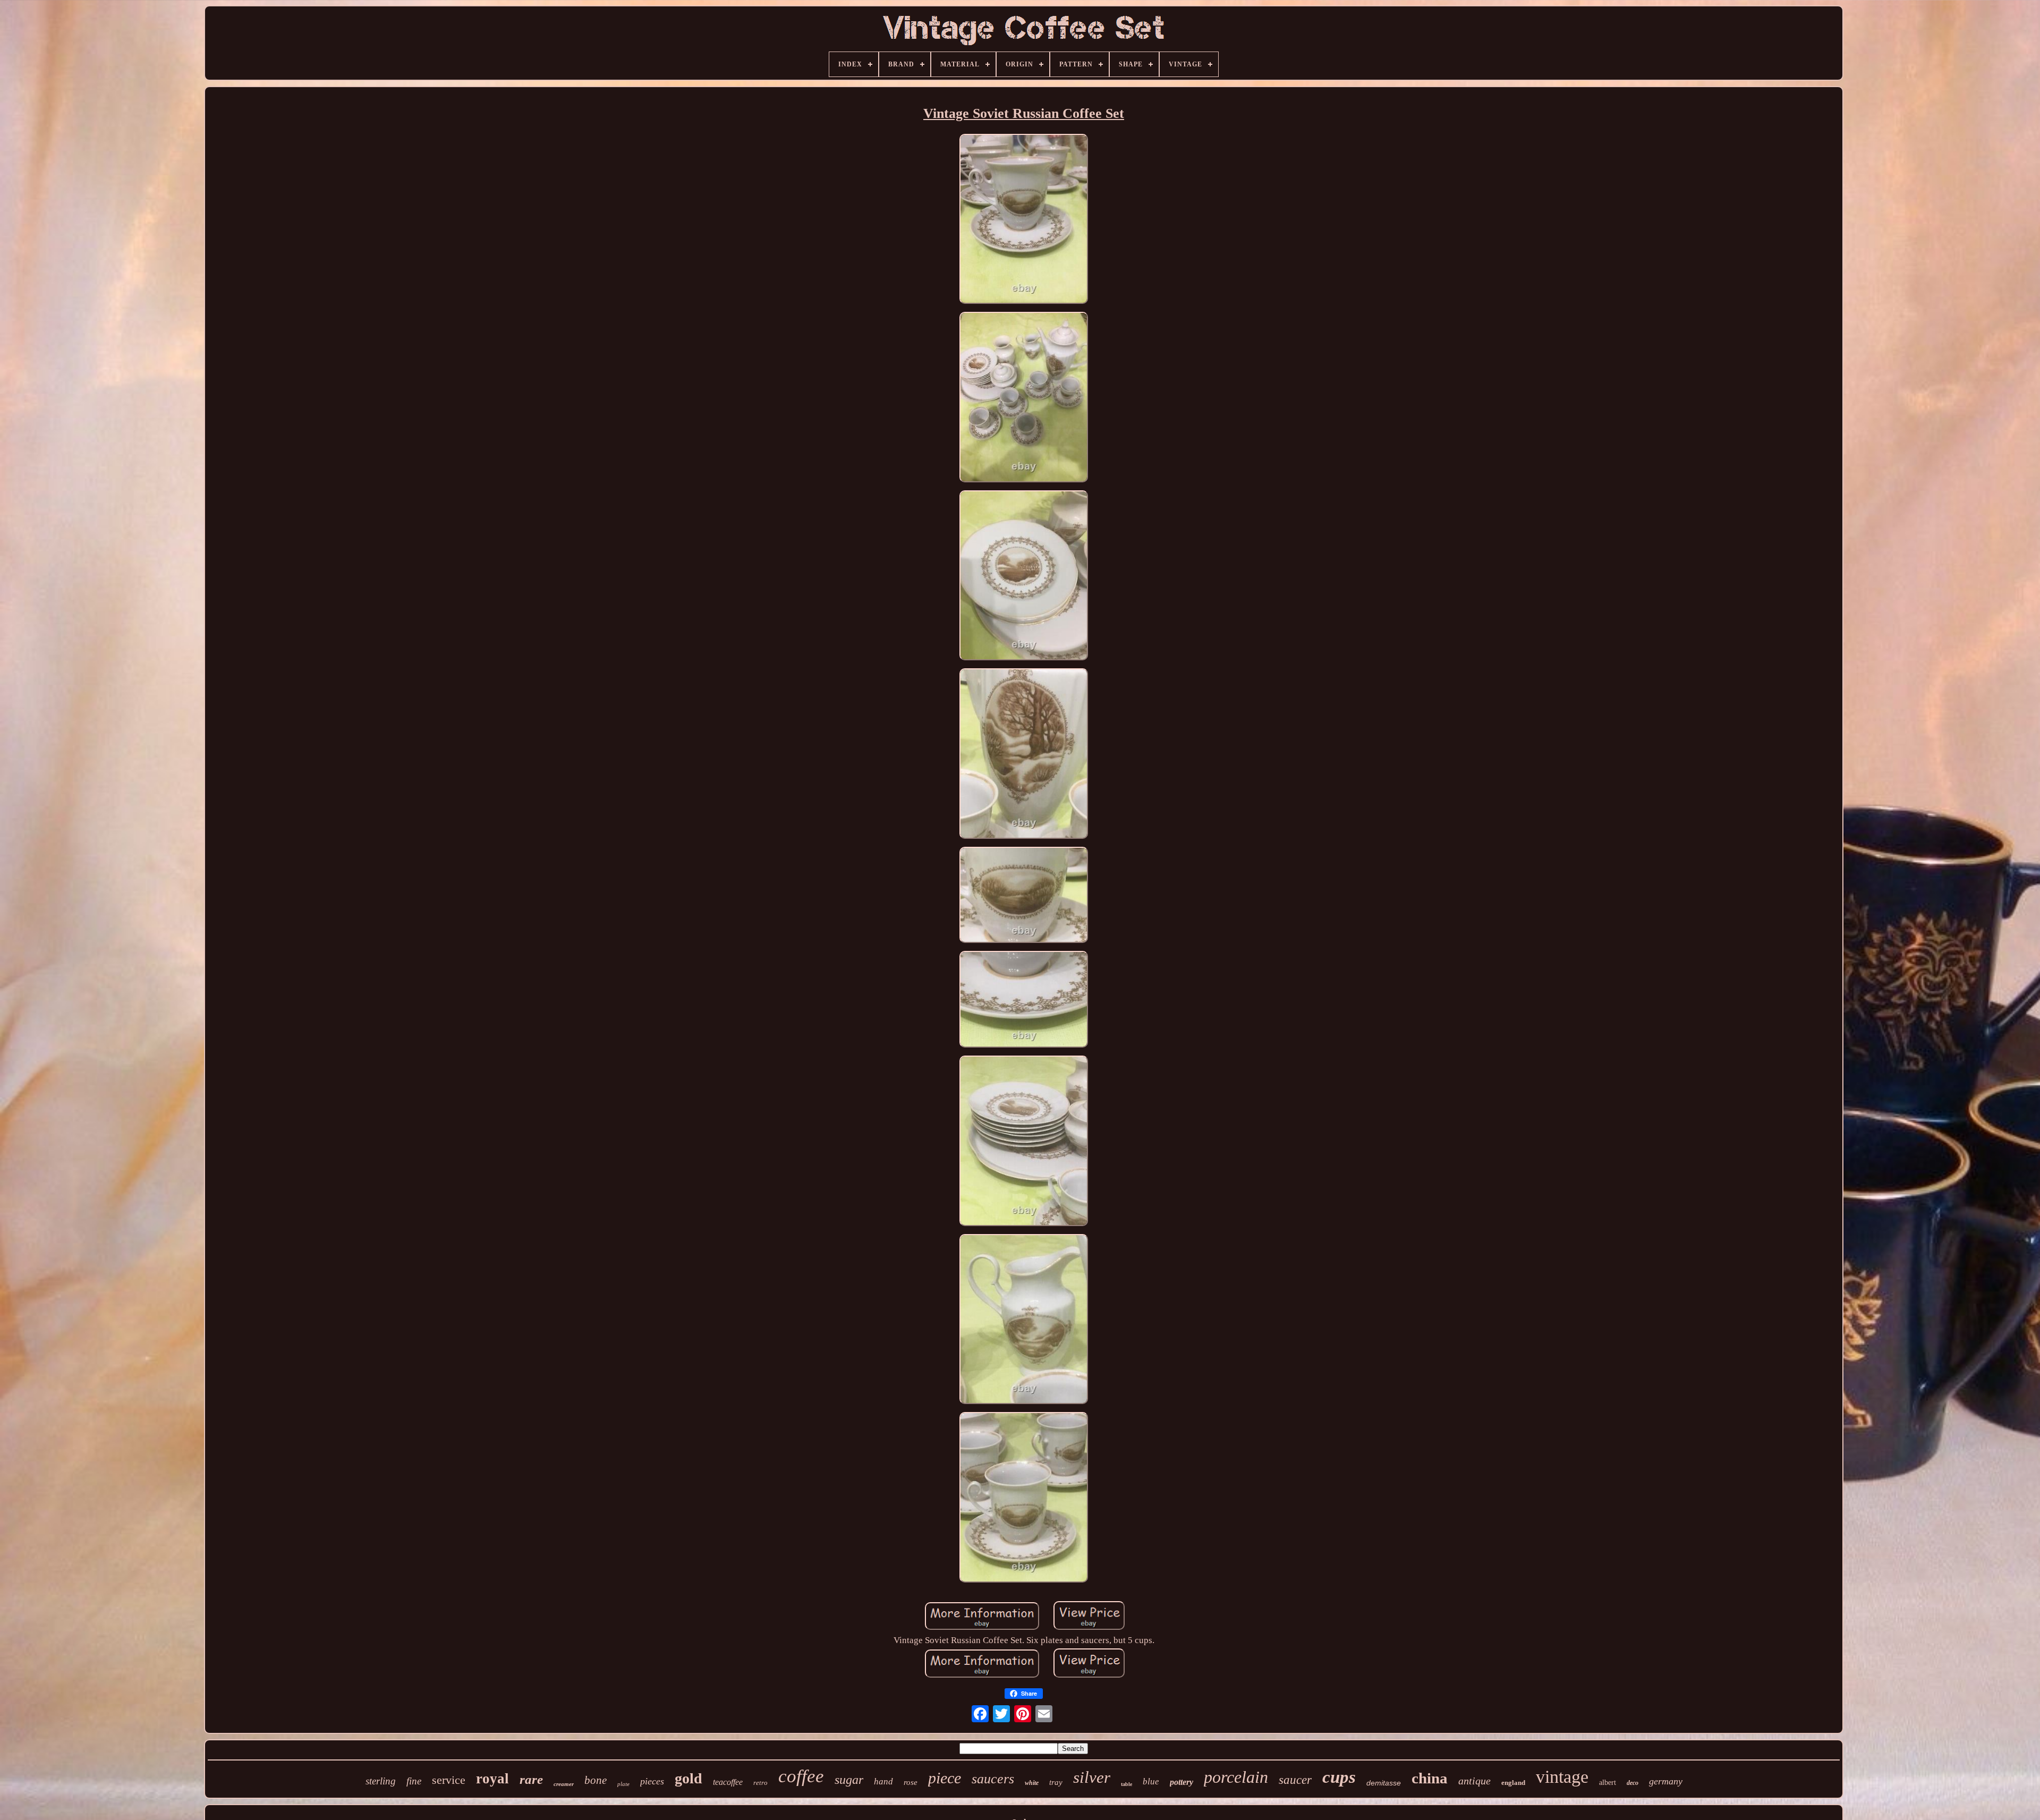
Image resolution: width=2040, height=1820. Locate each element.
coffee (801, 1776)
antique (1474, 1781)
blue (1151, 1781)
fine (414, 1781)
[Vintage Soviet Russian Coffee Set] (1024, 220)
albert (1608, 1783)
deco (1633, 1783)
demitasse (1384, 1783)
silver (1092, 1777)
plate (623, 1784)
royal (492, 1779)
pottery (1181, 1782)
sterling (381, 1781)
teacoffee (728, 1782)
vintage (1562, 1777)
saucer (1295, 1780)
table (1127, 1784)
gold (688, 1778)
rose (911, 1782)
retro (760, 1783)
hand (883, 1781)
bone (596, 1780)
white (1032, 1783)
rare (531, 1779)
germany (1666, 1781)
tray (1056, 1782)
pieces (652, 1781)
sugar (849, 1780)
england (1513, 1783)
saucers (993, 1779)
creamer (564, 1784)
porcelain (1236, 1777)
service (449, 1780)
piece (945, 1778)
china (1430, 1778)
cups (1339, 1777)
